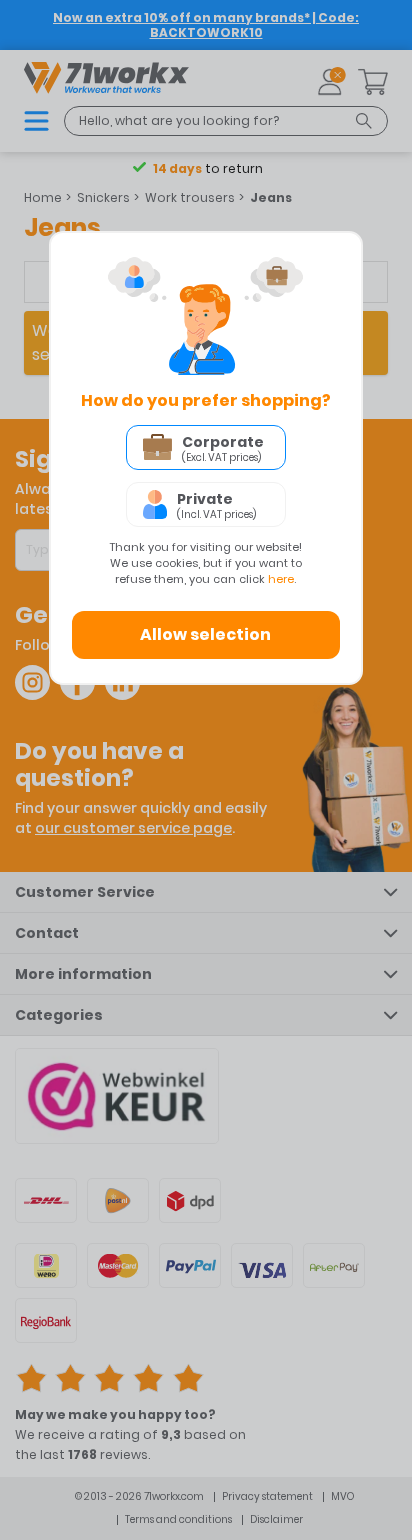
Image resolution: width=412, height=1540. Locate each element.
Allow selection (205, 634)
